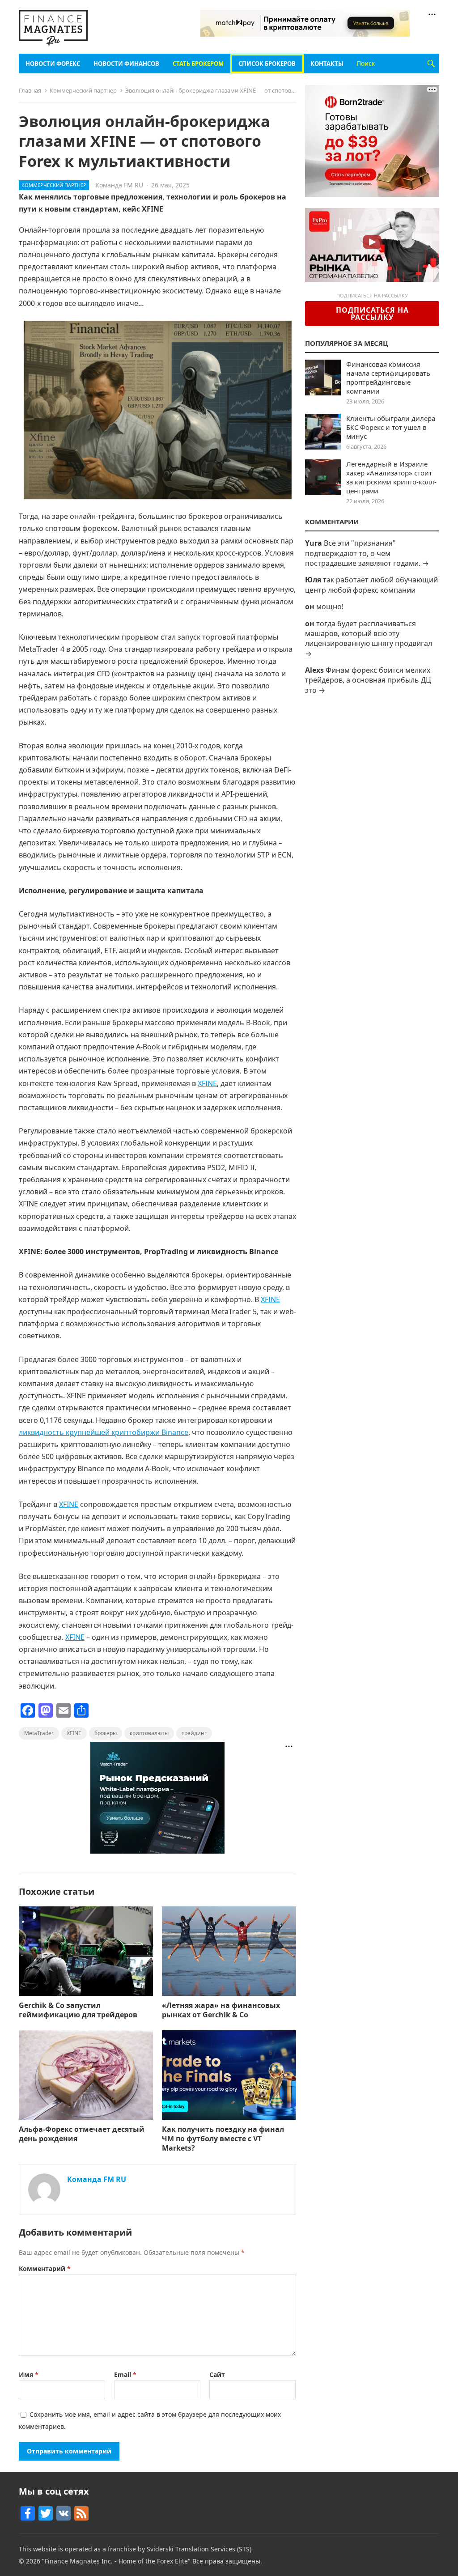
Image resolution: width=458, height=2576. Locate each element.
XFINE (207, 1083)
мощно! (330, 607)
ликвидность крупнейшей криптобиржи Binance (104, 1432)
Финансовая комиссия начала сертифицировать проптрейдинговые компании (388, 378)
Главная (30, 90)
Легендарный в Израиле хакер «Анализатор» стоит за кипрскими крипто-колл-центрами (391, 477)
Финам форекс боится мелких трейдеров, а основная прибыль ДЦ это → (368, 680)
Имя (29, 2374)
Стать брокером (198, 64)
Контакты (327, 64)
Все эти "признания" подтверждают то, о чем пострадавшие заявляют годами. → (367, 553)
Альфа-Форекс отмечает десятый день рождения (82, 2134)
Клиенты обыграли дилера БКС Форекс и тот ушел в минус (391, 427)
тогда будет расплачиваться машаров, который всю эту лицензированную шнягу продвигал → (369, 639)
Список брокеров (267, 64)
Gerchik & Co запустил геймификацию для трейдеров (78, 2010)
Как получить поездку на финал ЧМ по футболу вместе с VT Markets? (223, 2139)
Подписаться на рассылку (372, 314)
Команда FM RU (119, 185)
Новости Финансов (126, 64)
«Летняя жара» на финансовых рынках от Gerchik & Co (221, 2010)
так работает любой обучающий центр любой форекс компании (371, 585)
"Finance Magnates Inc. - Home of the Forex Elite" (116, 2561)
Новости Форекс (53, 64)
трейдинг (194, 1733)
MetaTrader (39, 1733)
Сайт (217, 2374)
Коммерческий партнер (83, 90)
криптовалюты (149, 1733)
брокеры (106, 1733)
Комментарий (45, 2268)
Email (125, 2374)
